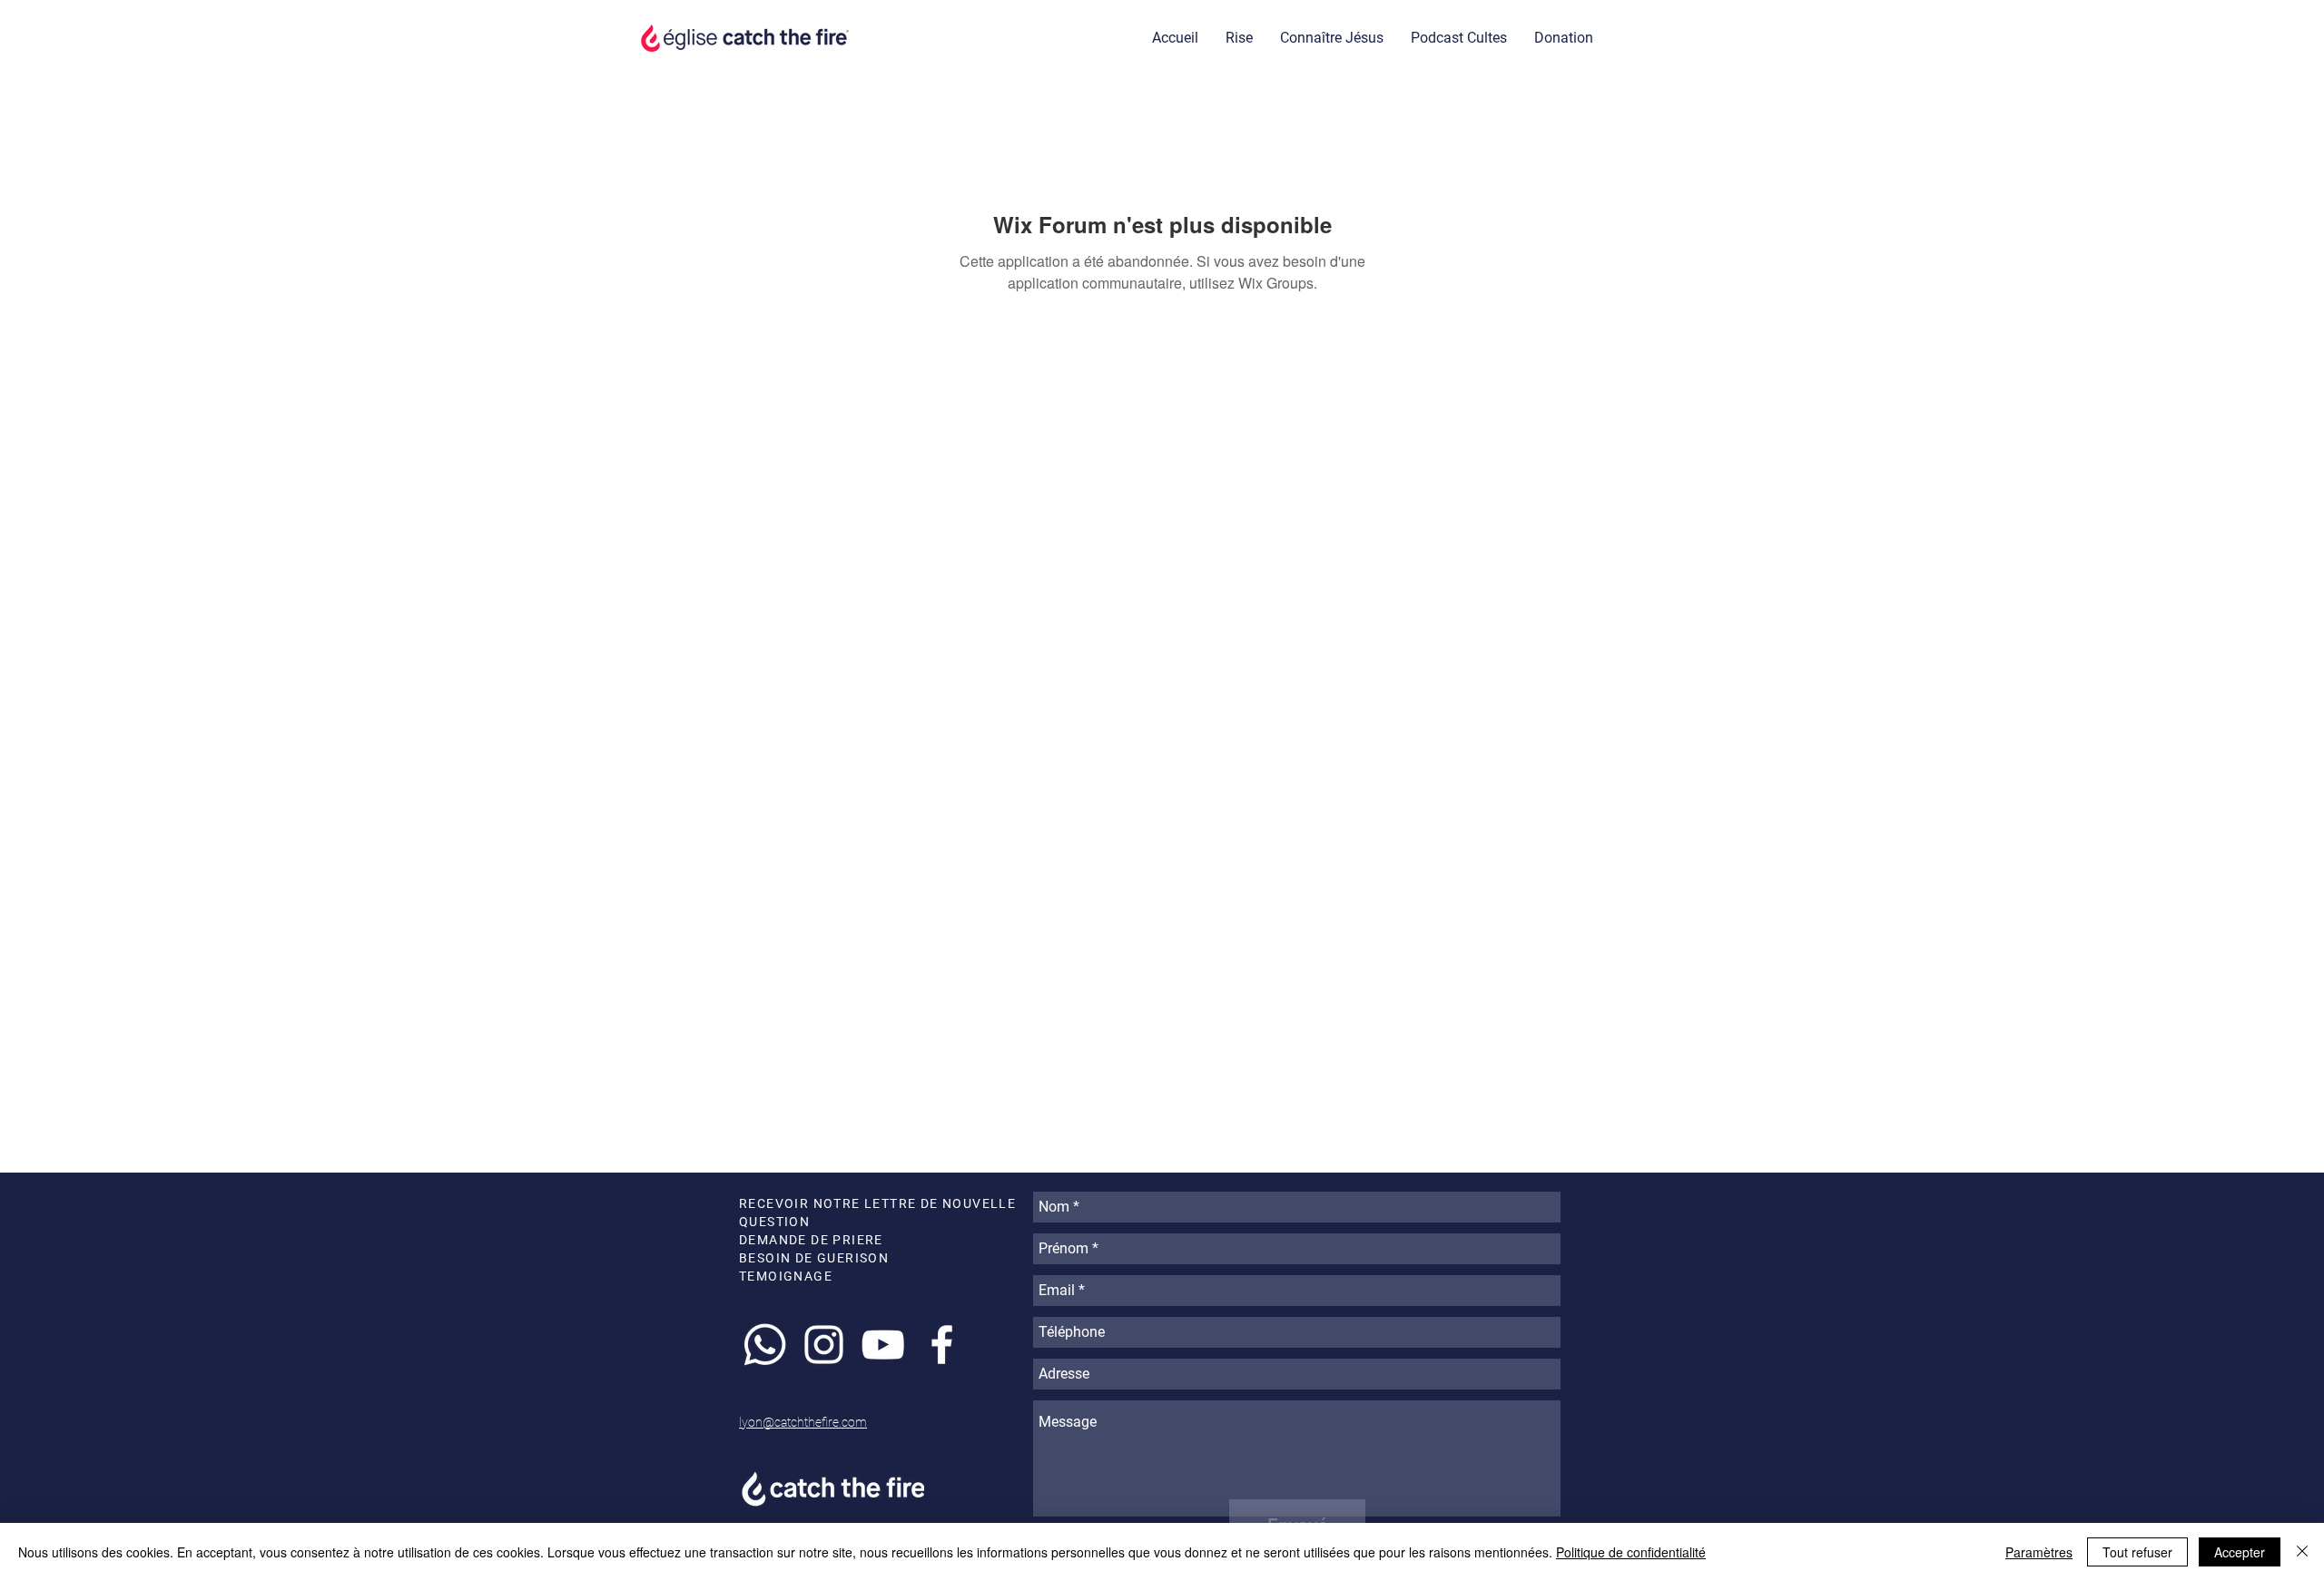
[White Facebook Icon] (942, 1345)
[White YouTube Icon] (883, 1345)
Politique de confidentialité (1631, 1552)
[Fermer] (2302, 1552)
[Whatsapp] (765, 1345)
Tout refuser (2137, 1552)
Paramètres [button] (2039, 1552)
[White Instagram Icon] (824, 1345)
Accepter (2240, 1552)
